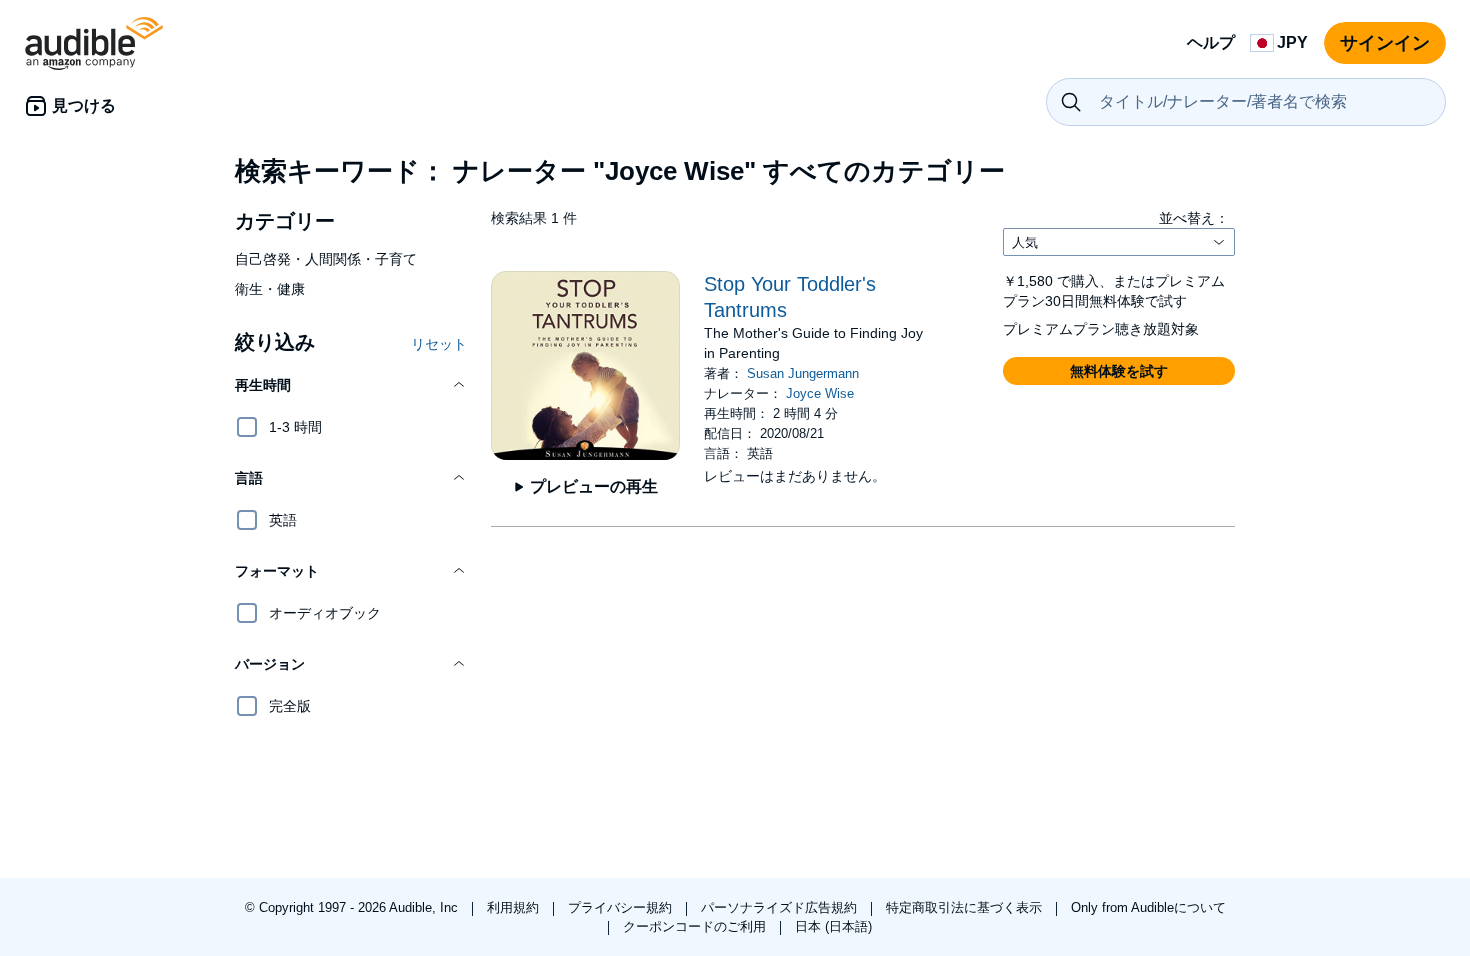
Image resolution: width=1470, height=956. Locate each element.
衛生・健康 (270, 289)
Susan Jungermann (803, 373)
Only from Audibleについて (1148, 907)
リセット (439, 344)
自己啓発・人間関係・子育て (326, 259)
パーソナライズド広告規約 (781, 907)
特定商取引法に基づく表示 (966, 907)
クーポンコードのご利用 (696, 926)
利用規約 (515, 907)
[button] (351, 385)
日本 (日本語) (833, 926)
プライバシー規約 (622, 907)
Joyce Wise (820, 393)
